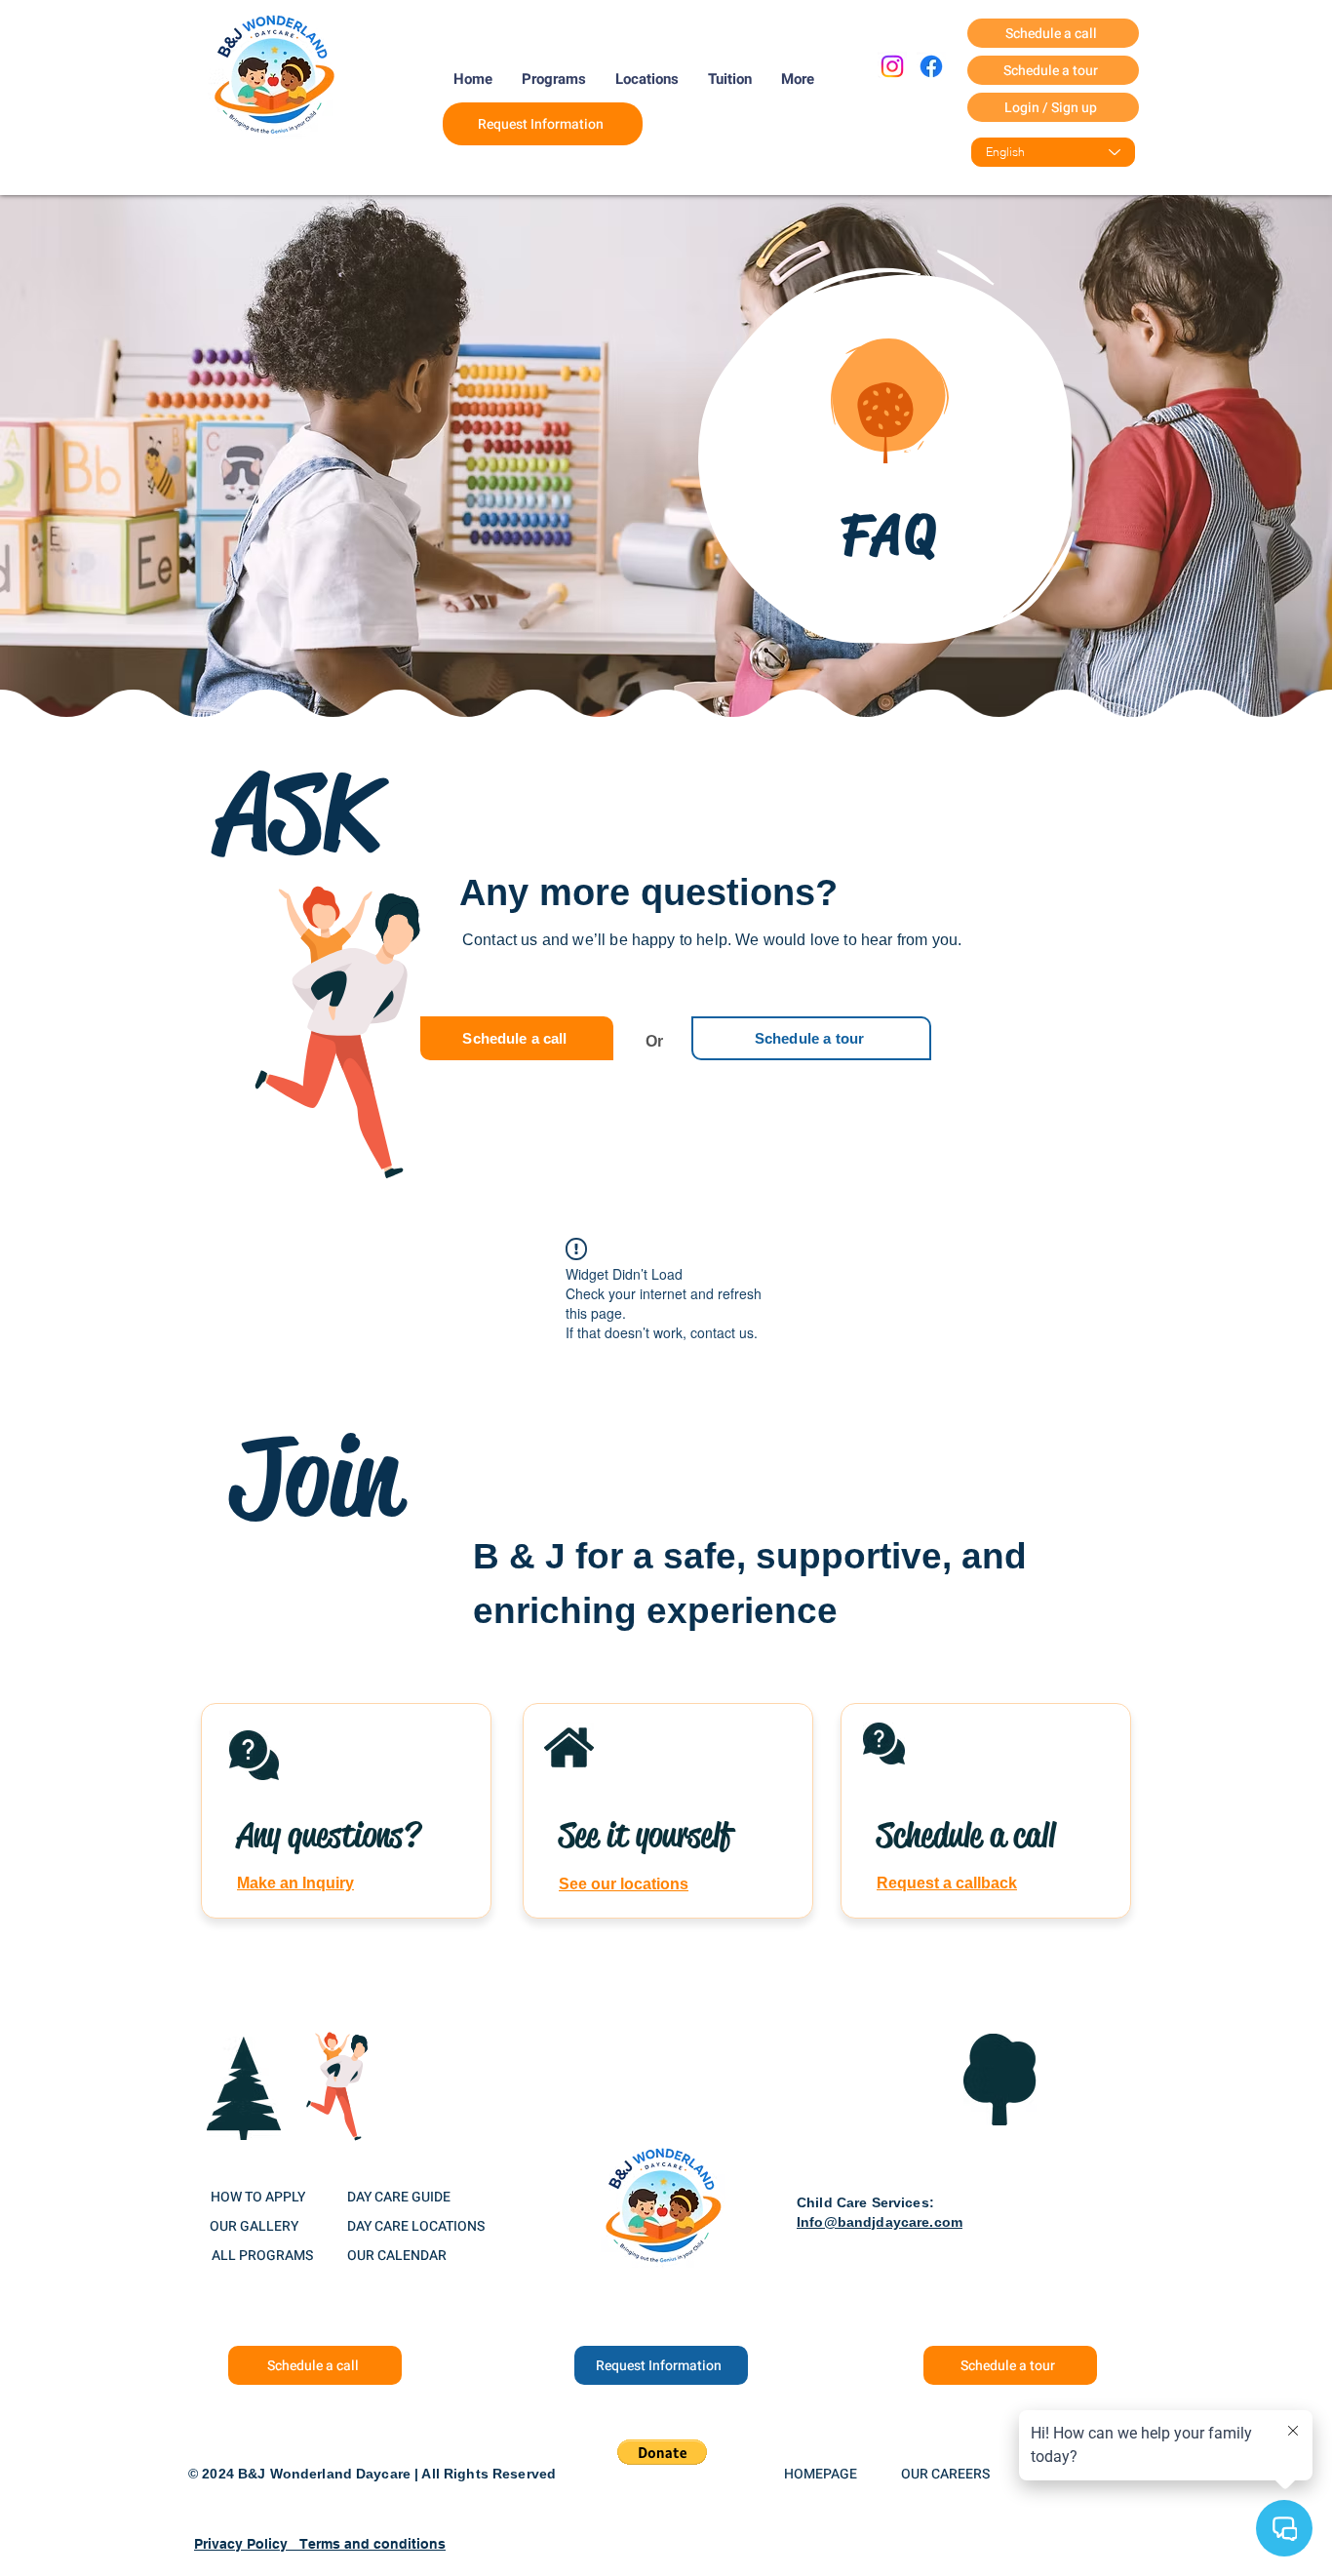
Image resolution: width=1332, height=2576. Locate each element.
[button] (662, 2452)
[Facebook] (931, 66)
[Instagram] (892, 66)
